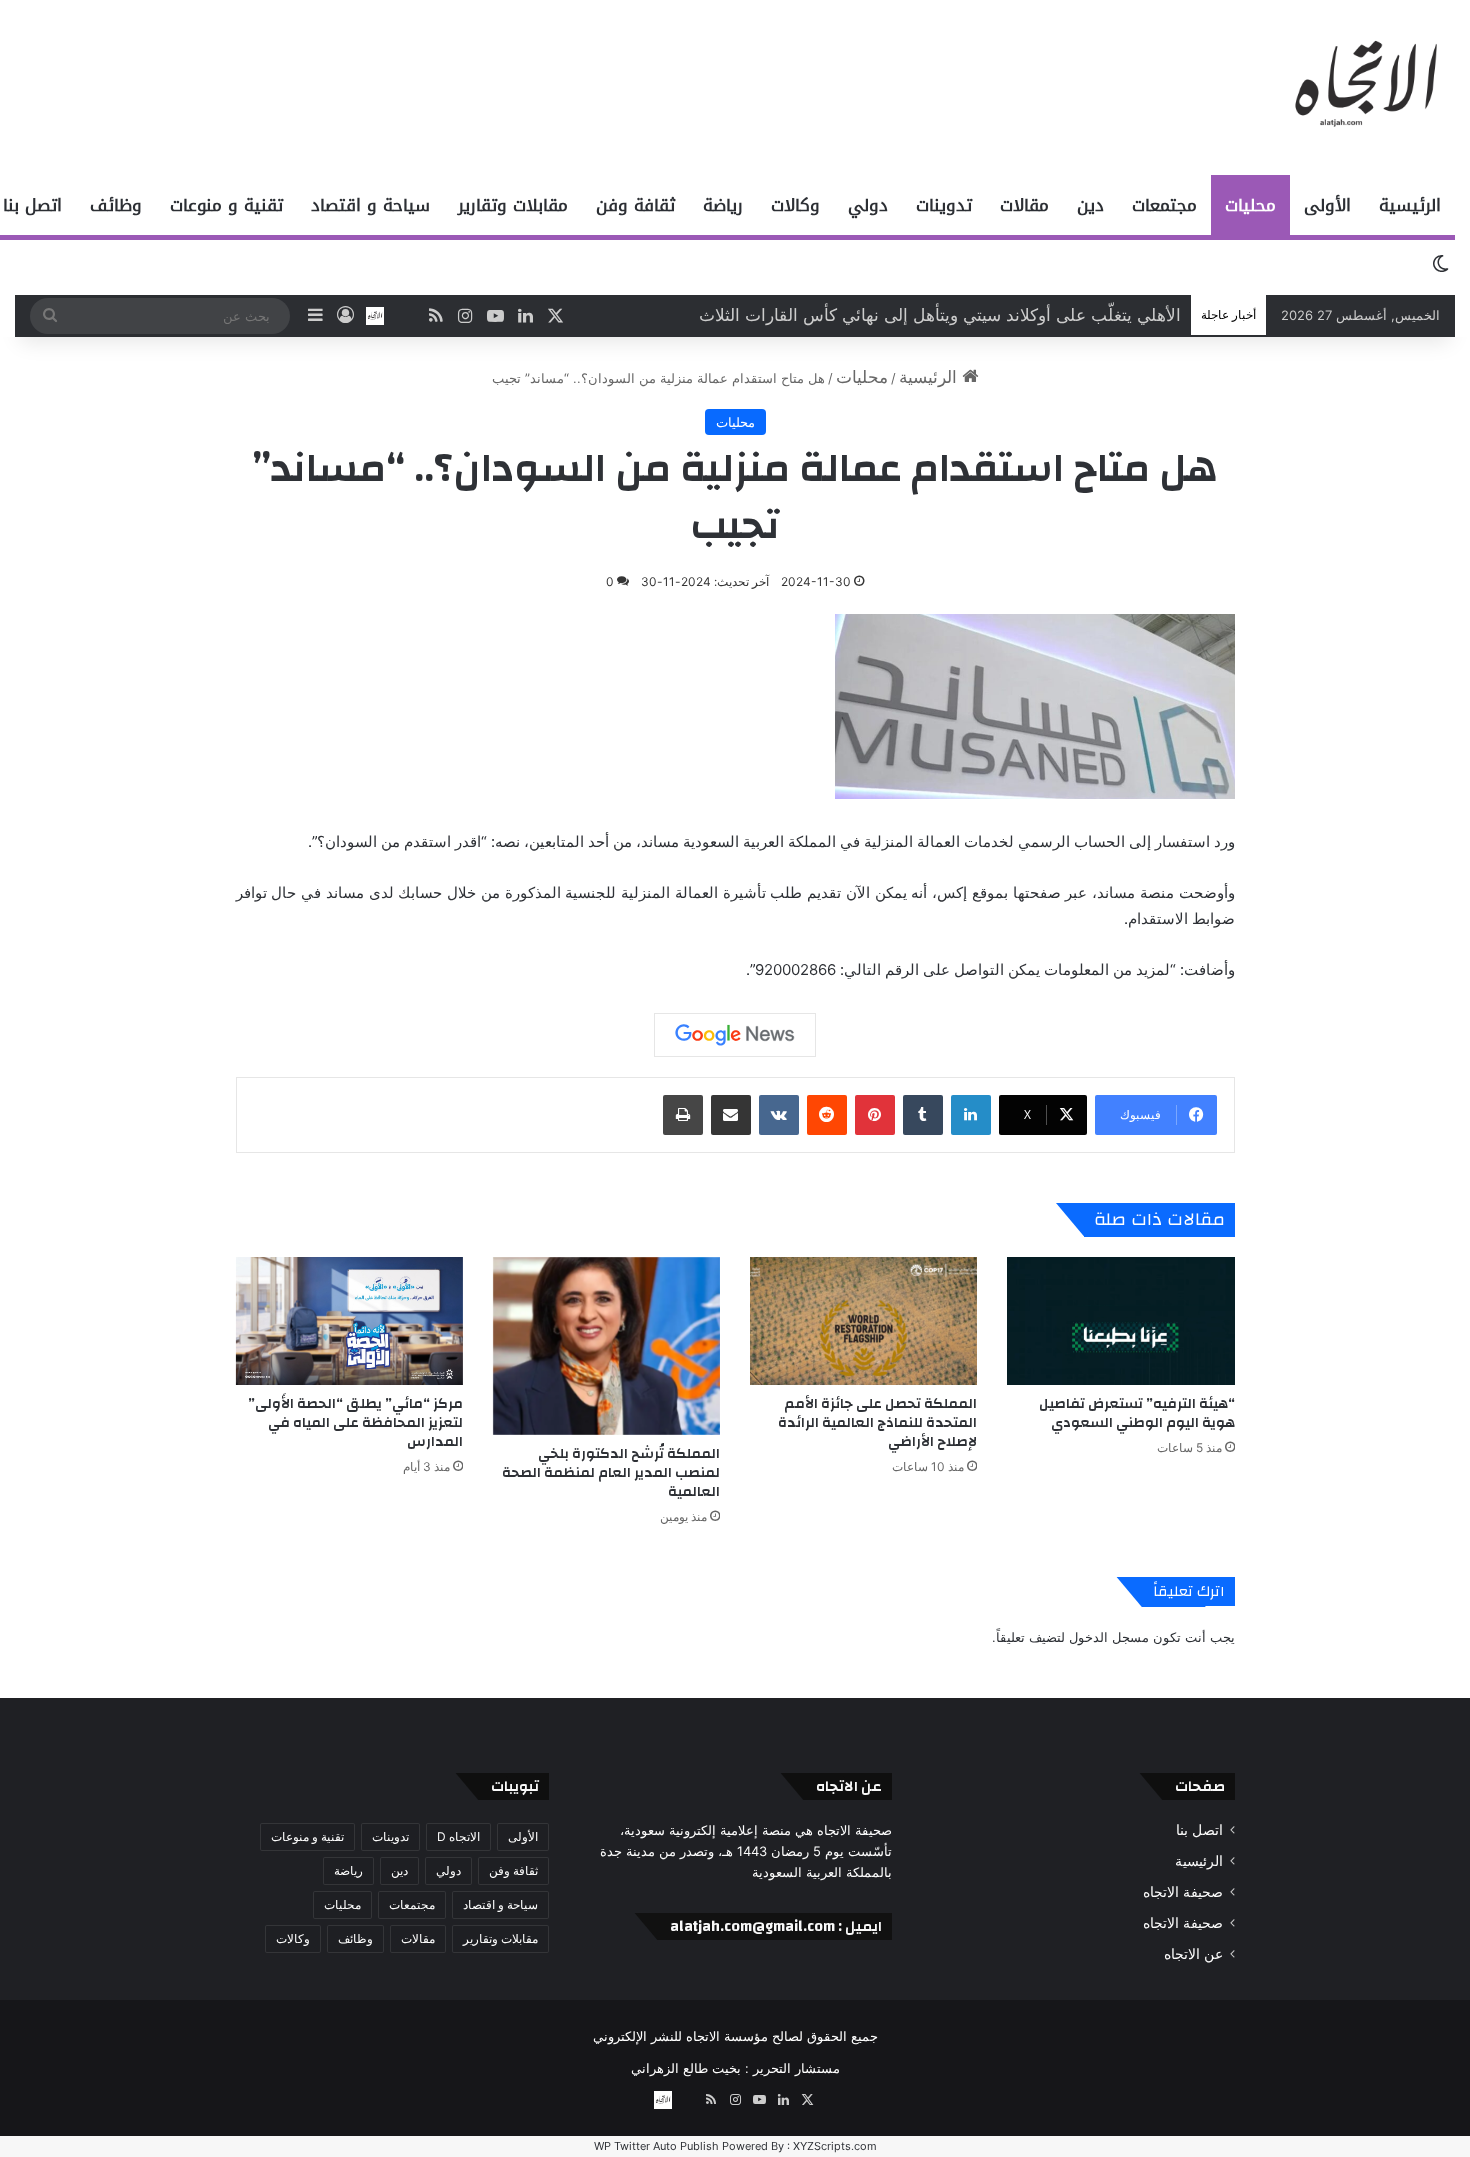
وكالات (795, 205)
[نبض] (405, 316)
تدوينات (944, 205)
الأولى (1327, 205)
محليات (1250, 205)
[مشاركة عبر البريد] (731, 1115)
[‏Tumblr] (923, 1115)
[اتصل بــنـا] (375, 316)
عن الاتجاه (1193, 1954)
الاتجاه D (458, 1836)
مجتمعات (1164, 205)
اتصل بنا (1199, 1830)
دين (1090, 205)
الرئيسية (1410, 205)
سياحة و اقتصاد (370, 205)
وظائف (116, 205)
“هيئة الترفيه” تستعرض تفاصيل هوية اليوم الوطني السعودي (972, 315)
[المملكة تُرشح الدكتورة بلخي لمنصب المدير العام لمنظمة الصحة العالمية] (606, 1346)
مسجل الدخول (1109, 1637)
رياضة (723, 205)
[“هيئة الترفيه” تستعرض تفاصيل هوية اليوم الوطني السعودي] (1120, 1321)
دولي (868, 205)
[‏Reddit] (827, 1115)
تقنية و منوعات (226, 205)
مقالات (1024, 205)
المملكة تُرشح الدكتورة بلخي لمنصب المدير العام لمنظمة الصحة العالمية (611, 1473)
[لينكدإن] (971, 1115)
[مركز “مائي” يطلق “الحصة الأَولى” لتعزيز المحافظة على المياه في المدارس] (349, 1321)
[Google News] (735, 1035)
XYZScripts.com (835, 2146)
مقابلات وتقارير (513, 205)
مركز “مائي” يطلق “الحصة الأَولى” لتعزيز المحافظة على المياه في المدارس (355, 1423)
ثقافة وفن (635, 205)
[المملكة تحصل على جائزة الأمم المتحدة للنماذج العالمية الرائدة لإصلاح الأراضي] (863, 1321)
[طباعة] (683, 1115)
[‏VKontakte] (779, 1115)
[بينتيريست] (875, 1115)
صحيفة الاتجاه (1183, 1892)
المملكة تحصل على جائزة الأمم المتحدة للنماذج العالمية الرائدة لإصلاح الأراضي (877, 1423)
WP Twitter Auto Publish (656, 2146)
